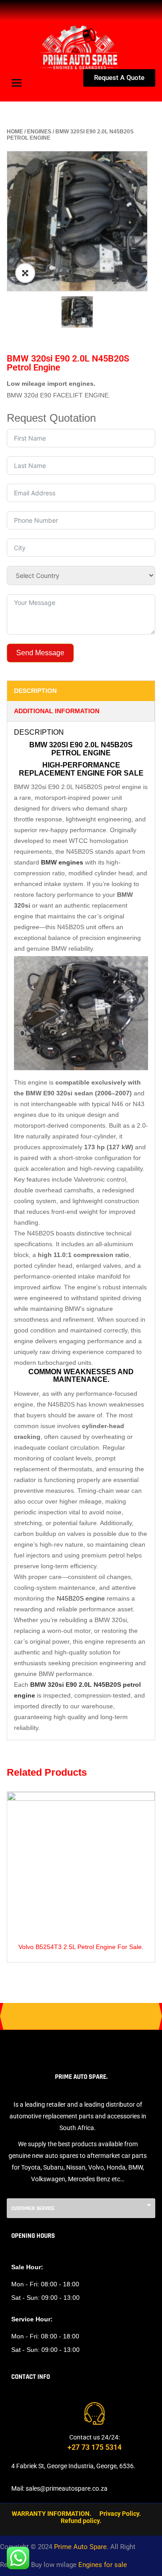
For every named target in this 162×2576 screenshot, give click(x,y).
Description (35, 691)
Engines (39, 132)
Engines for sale (103, 2565)
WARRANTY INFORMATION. (52, 2514)
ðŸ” (25, 273)
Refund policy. (81, 2521)
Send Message (40, 653)
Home (15, 132)
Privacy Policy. (120, 2514)
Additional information (57, 711)
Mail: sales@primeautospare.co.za (59, 2488)
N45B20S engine (81, 1598)
